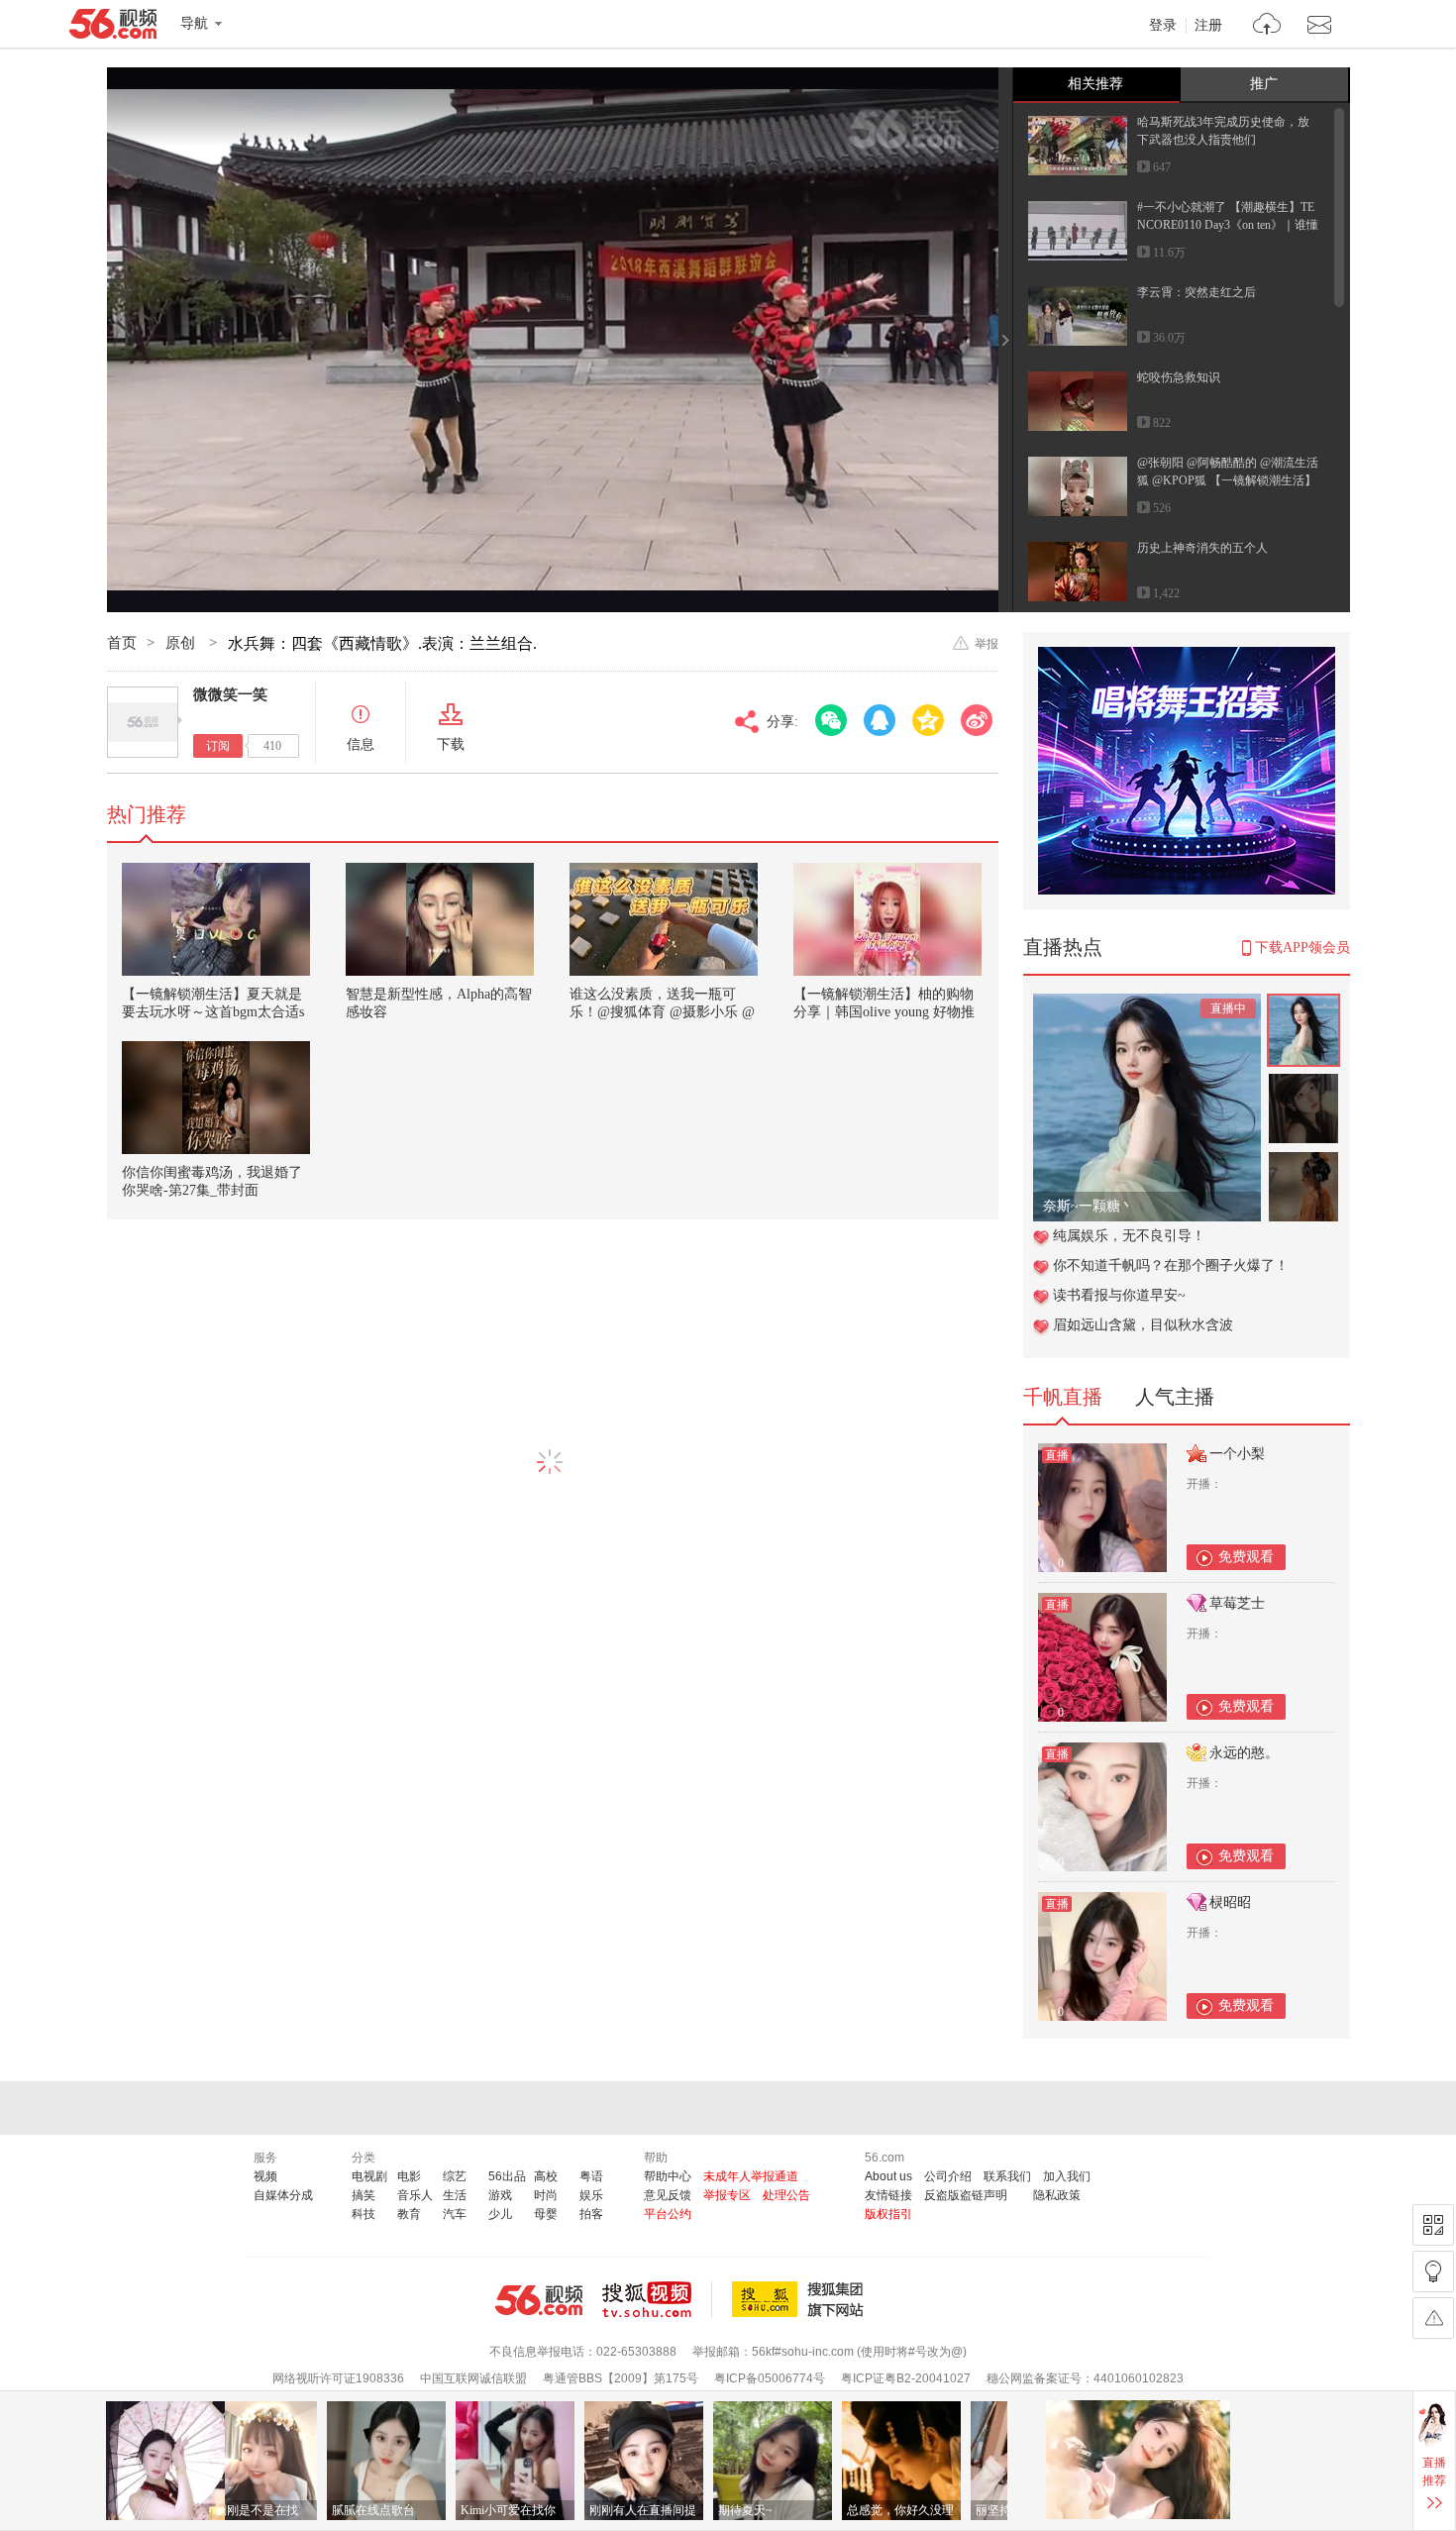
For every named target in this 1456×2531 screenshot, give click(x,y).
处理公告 (786, 2195)
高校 (546, 2176)
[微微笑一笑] (143, 722)
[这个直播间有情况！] (1147, 1004)
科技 (364, 2214)
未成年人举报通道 (751, 2176)
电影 (409, 2176)
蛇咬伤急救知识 (1179, 377)
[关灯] (1433, 2271)
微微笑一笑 (230, 694)
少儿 (500, 2214)
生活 (455, 2195)
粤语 (591, 2176)
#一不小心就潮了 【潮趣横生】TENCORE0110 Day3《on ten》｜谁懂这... (1228, 225)
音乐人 (415, 2195)
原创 (182, 643)
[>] (1267, 26)
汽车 (455, 2214)
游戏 (500, 2195)
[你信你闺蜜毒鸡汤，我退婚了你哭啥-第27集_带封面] (216, 1098)
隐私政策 (1057, 2195)
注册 (1208, 26)
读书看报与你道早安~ (1119, 1295)
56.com (113, 28)
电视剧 (369, 2176)
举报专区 (727, 2195)
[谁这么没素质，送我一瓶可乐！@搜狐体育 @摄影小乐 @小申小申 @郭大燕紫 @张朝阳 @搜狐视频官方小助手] (664, 919)
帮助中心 (668, 2176)
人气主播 (1175, 1397)
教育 (409, 2214)
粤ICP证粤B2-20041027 (906, 2378)
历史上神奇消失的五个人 (1202, 548)
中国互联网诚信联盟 (473, 2378)
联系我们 (1007, 2176)
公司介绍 (948, 2176)
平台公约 (668, 2214)
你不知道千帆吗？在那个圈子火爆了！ (1171, 1265)
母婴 (546, 2214)
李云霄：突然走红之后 (1196, 292)
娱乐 (591, 2195)
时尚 (546, 2195)
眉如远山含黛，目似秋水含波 (1143, 1325)
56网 (539, 2300)
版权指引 (888, 2214)
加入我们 (1067, 2176)
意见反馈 (668, 2195)
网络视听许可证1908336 (338, 2378)
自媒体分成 (283, 2195)
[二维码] (1433, 2225)
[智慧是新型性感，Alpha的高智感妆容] (440, 919)
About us (888, 2176)
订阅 (218, 746)
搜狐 (801, 2299)
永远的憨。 (1244, 1753)
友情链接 (888, 2195)
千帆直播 (1063, 1397)
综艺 (455, 2176)
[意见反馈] (1433, 2318)
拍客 (591, 2214)
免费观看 (1246, 1557)
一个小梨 (1237, 1454)
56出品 (507, 2176)
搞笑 (364, 2195)
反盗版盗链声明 (966, 2195)
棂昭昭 (1230, 1902)
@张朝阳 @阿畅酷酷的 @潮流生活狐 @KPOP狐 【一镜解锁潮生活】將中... (1228, 480)
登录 (1163, 26)
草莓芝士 (1237, 1603)
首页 (122, 643)
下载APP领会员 (1302, 948)
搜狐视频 (657, 2299)
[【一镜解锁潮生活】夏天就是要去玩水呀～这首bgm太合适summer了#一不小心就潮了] (216, 919)
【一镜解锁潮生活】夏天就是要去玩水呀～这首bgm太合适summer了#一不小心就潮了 (213, 1012)
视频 (265, 2176)
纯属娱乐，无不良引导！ (1129, 1236)
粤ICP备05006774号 (770, 2378)
